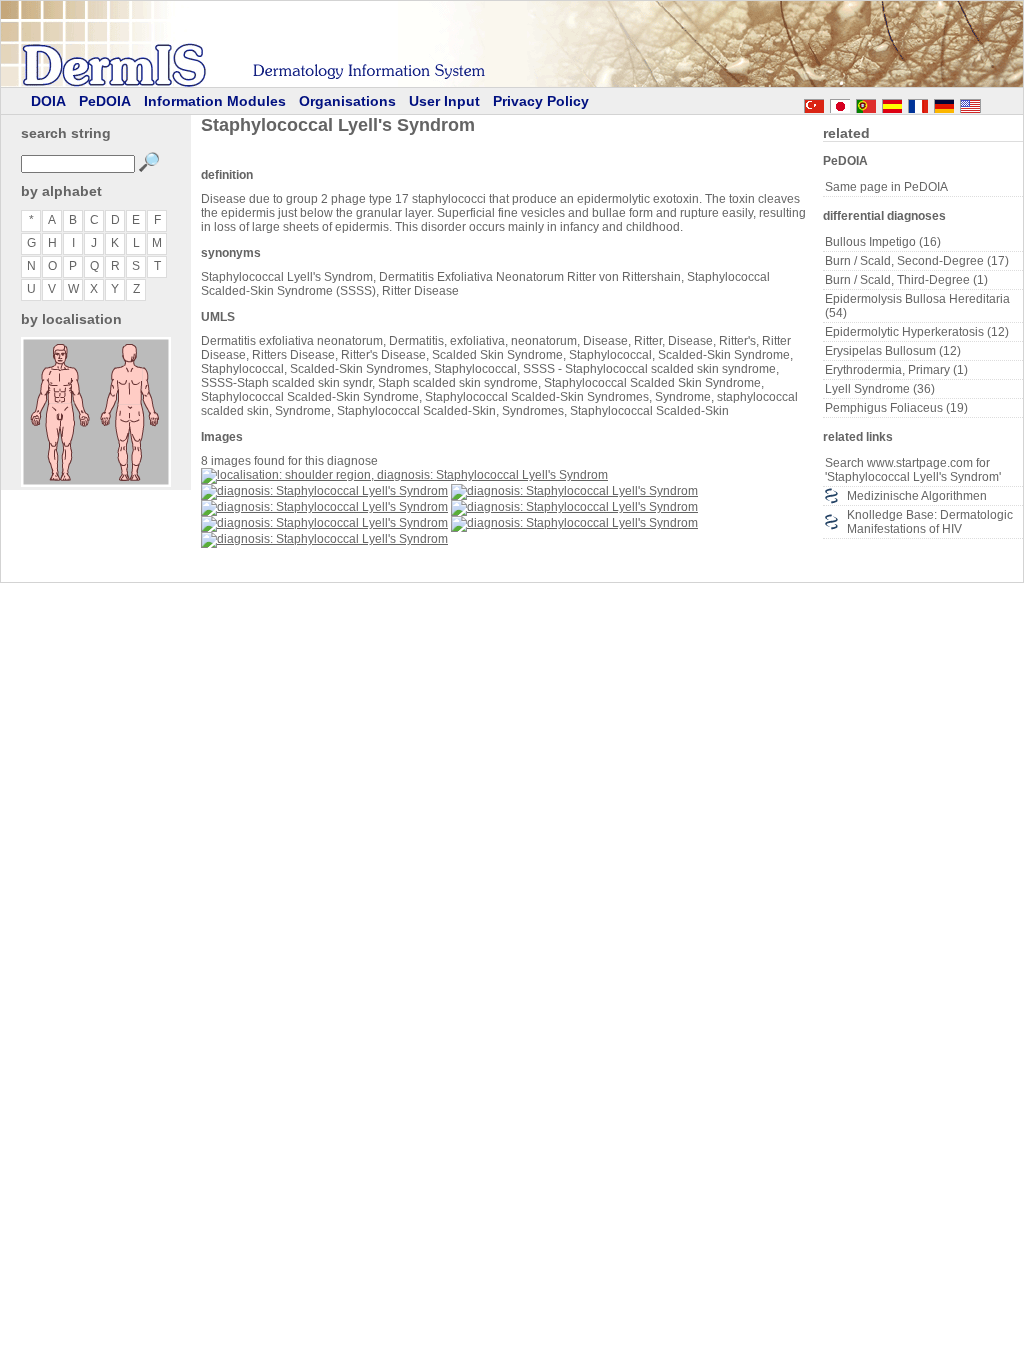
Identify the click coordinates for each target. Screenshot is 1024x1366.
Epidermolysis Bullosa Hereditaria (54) (917, 306)
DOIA (48, 101)
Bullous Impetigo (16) (883, 242)
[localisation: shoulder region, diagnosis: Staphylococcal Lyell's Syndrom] (404, 475)
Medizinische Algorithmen (917, 496)
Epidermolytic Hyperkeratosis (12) (917, 332)
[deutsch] (944, 103)
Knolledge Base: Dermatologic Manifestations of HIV (930, 522)
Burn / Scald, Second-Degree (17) (917, 261)
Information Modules (215, 101)
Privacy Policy (541, 101)
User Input (444, 101)
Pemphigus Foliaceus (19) (896, 408)
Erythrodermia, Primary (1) (896, 370)
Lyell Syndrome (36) (880, 389)
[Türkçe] (814, 103)
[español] (892, 103)
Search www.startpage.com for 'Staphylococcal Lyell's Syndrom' (913, 470)
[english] (990, 103)
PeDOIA (105, 101)
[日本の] (840, 103)
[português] (866, 103)
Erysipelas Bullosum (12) (893, 351)
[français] (918, 103)
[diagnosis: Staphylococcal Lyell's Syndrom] (324, 491)
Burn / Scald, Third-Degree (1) (906, 280)
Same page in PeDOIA (886, 187)
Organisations (347, 101)
